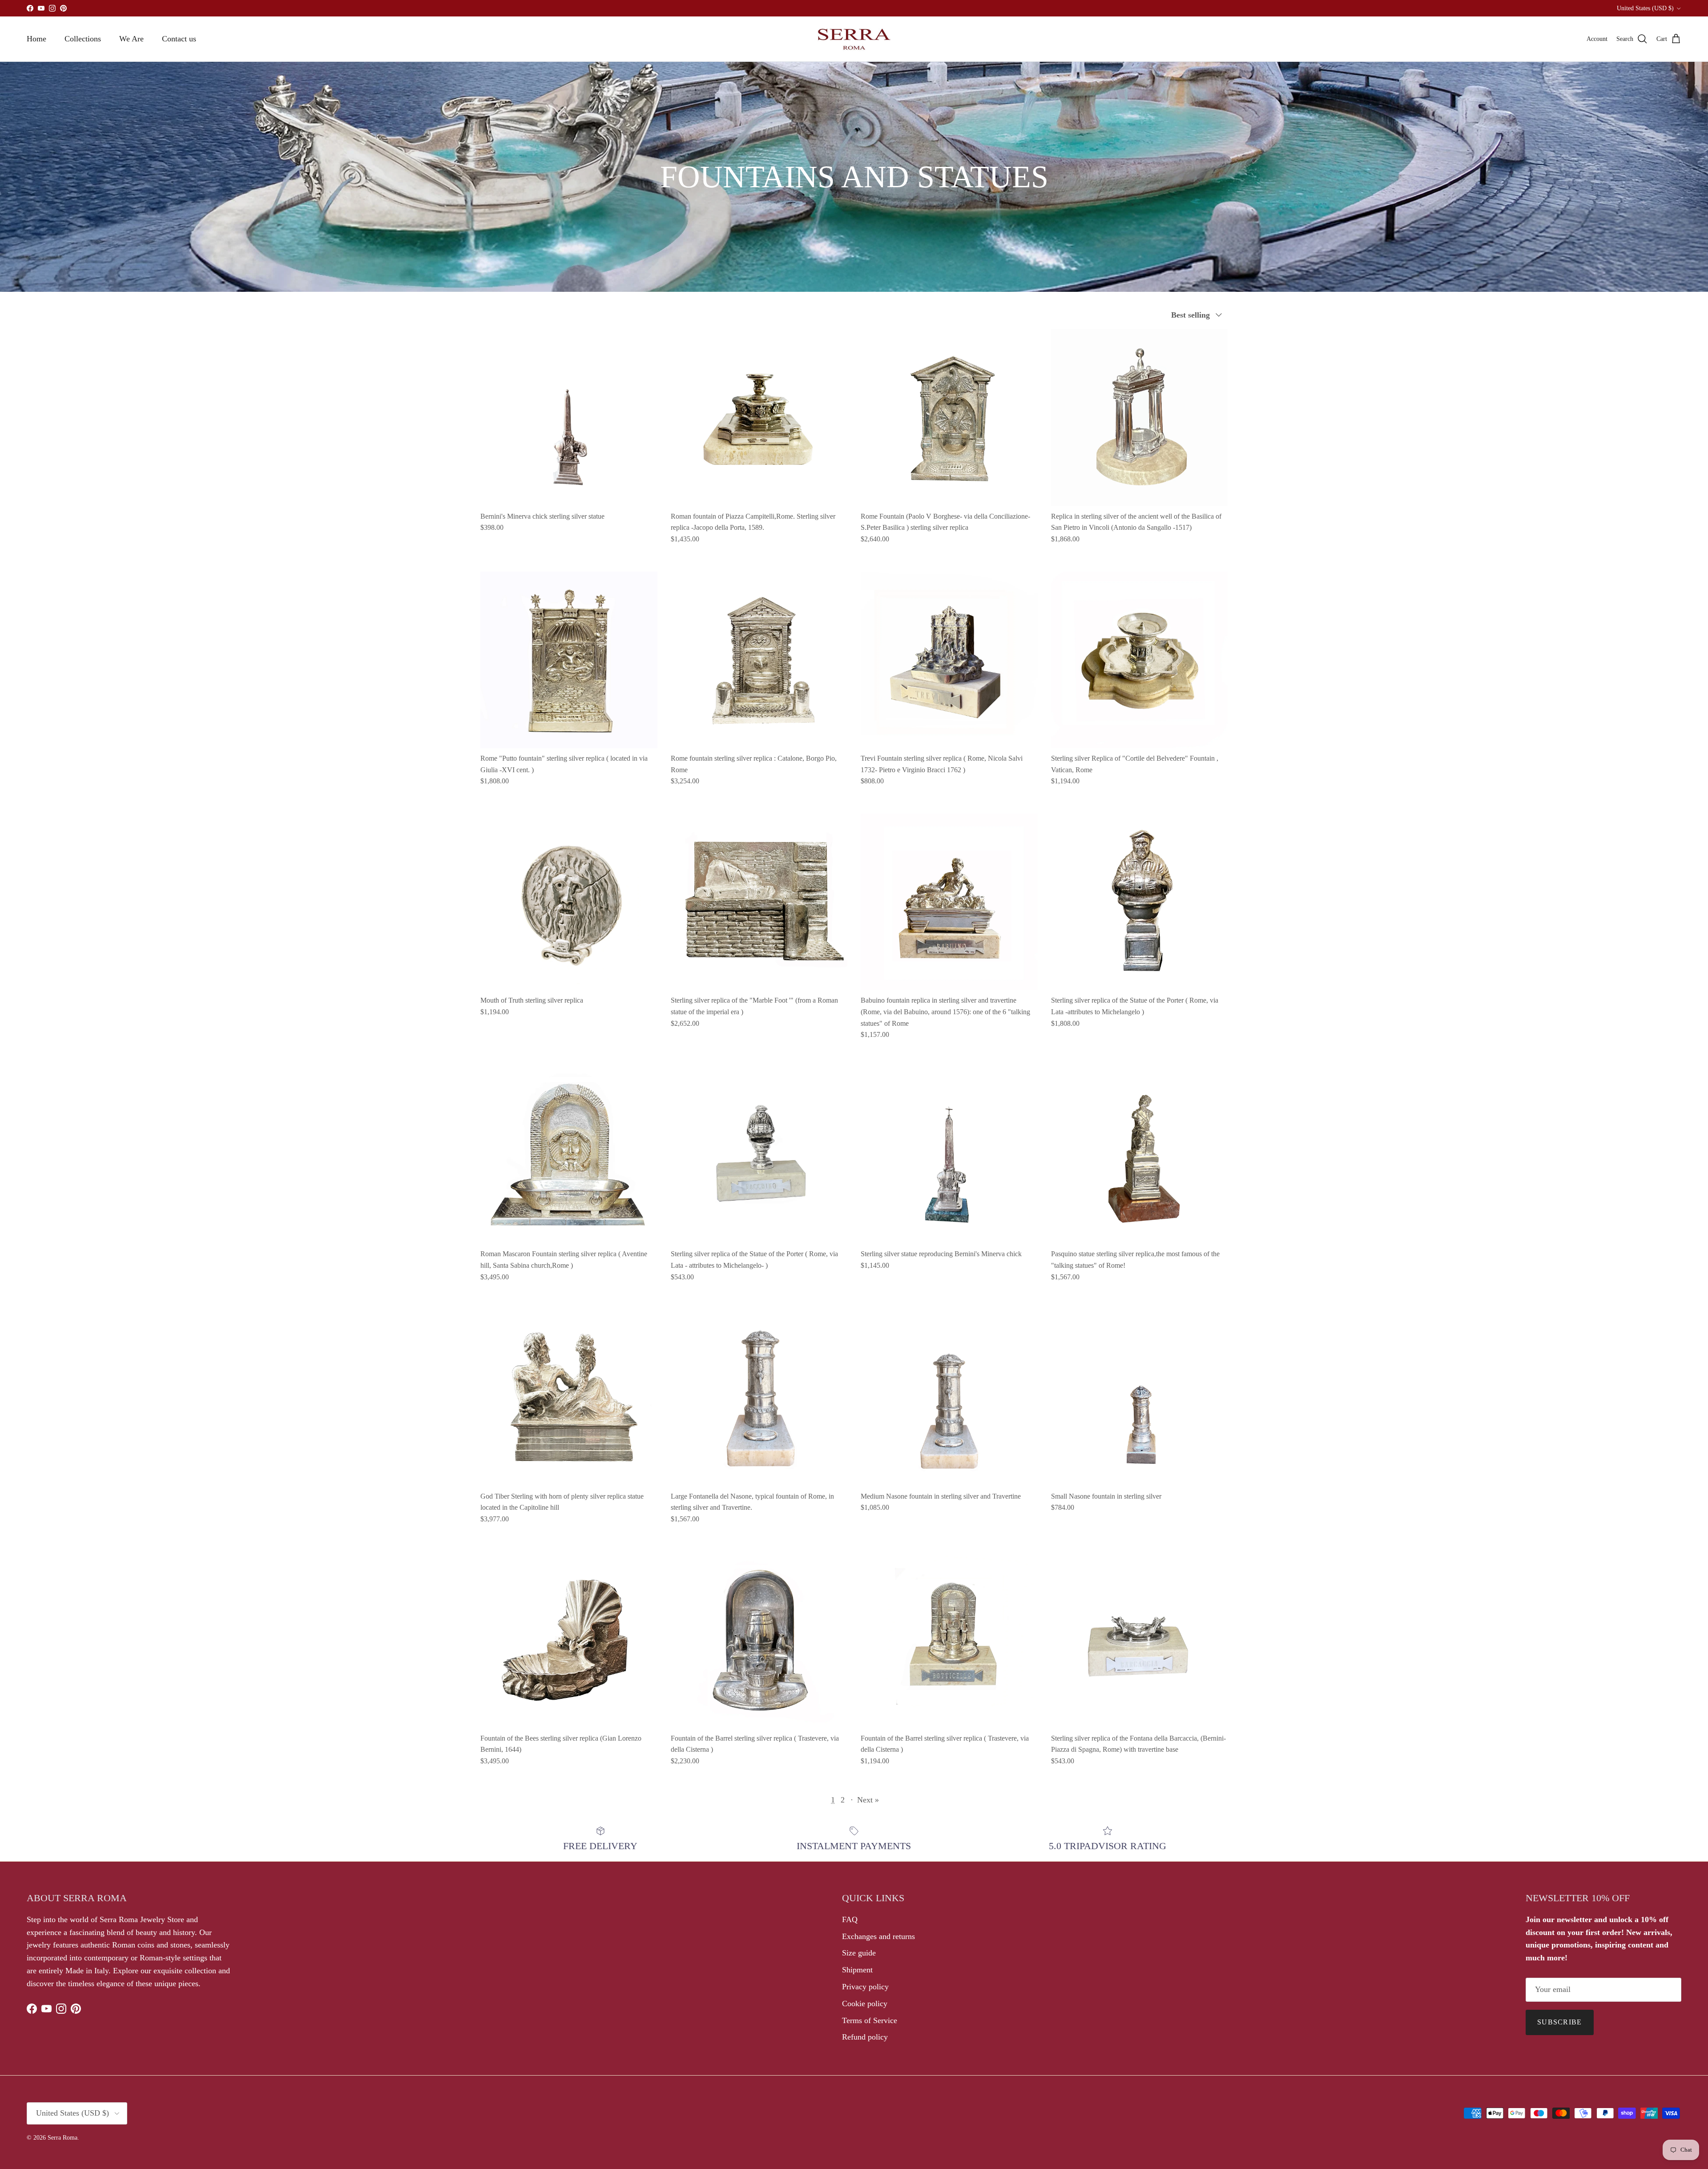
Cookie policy (865, 2004)
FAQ (850, 1919)
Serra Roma (62, 2138)
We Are (131, 39)
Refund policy (865, 2037)
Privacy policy (865, 1987)
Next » (868, 1800)
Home (36, 39)
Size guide (859, 1953)
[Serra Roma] (854, 39)
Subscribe (1560, 2022)
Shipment (857, 1970)
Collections (83, 39)
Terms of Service (870, 2020)
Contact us (179, 39)
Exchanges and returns (878, 1936)
